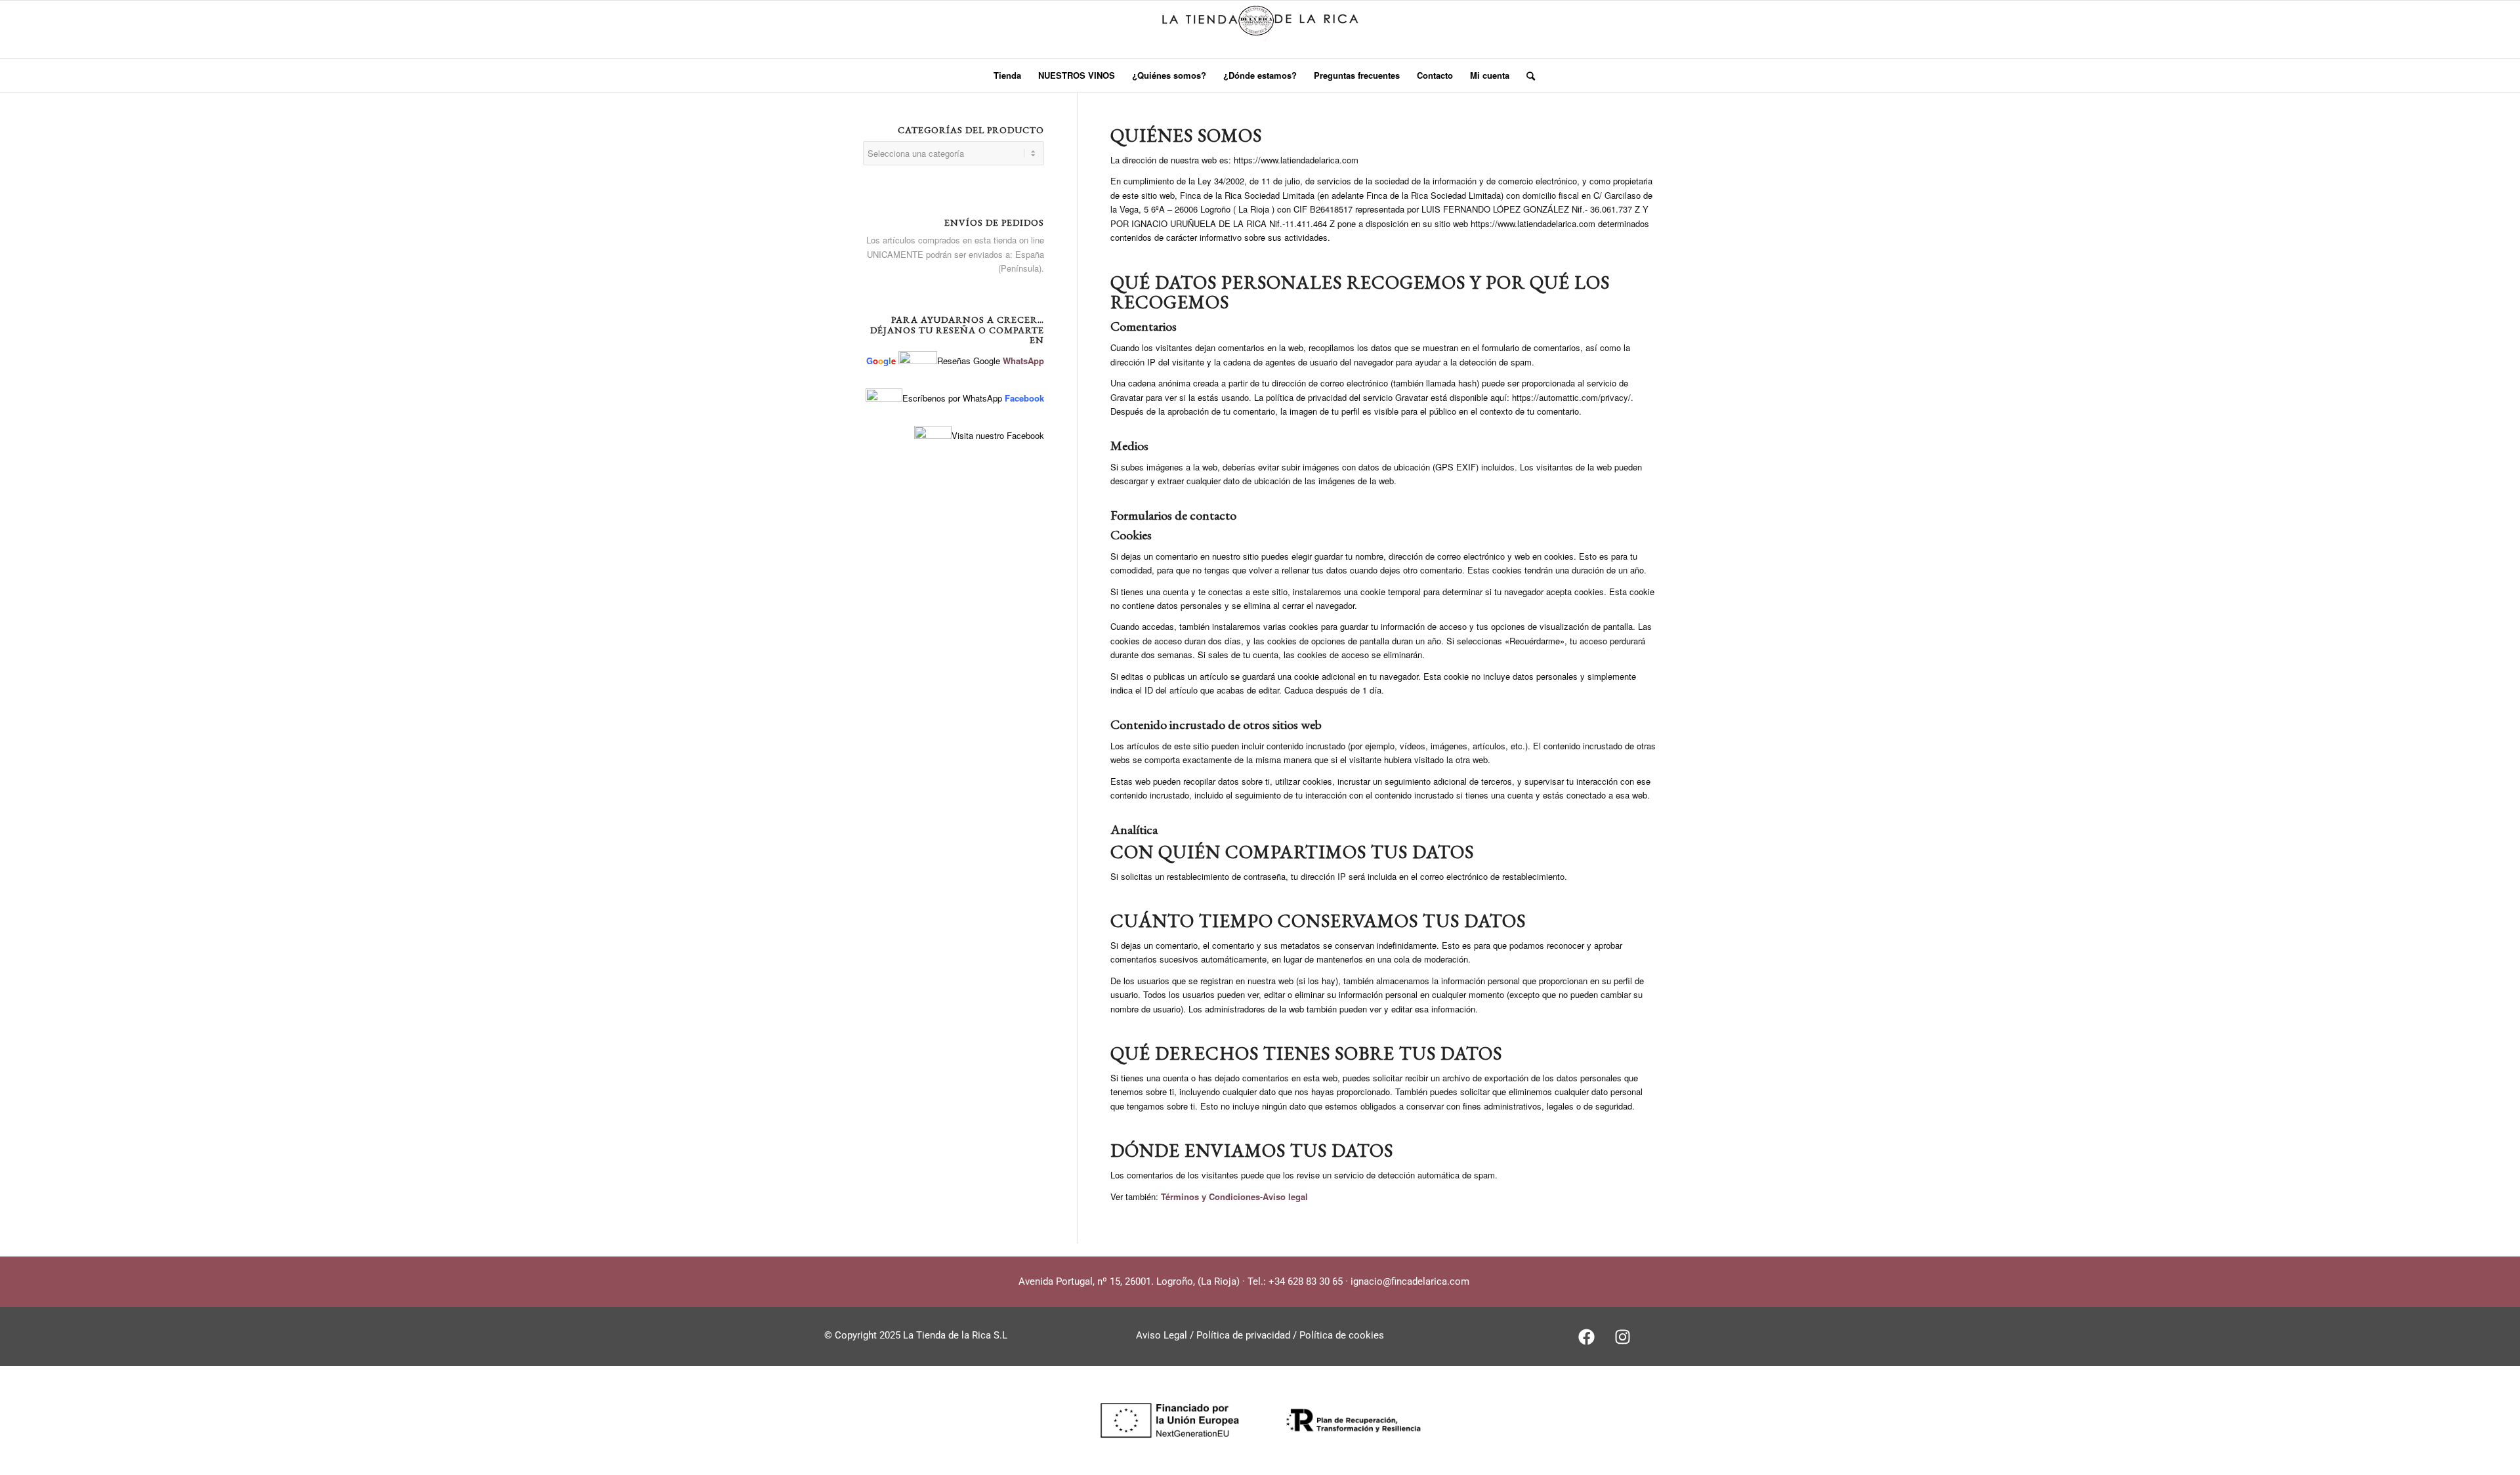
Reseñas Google (969, 361)
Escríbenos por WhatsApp (952, 398)
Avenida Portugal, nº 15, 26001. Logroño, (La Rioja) (1129, 1281)
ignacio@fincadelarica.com (1410, 1281)
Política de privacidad (1245, 1335)
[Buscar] (1526, 75)
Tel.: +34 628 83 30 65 (1295, 1281)
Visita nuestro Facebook (998, 435)
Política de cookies (1340, 1335)
